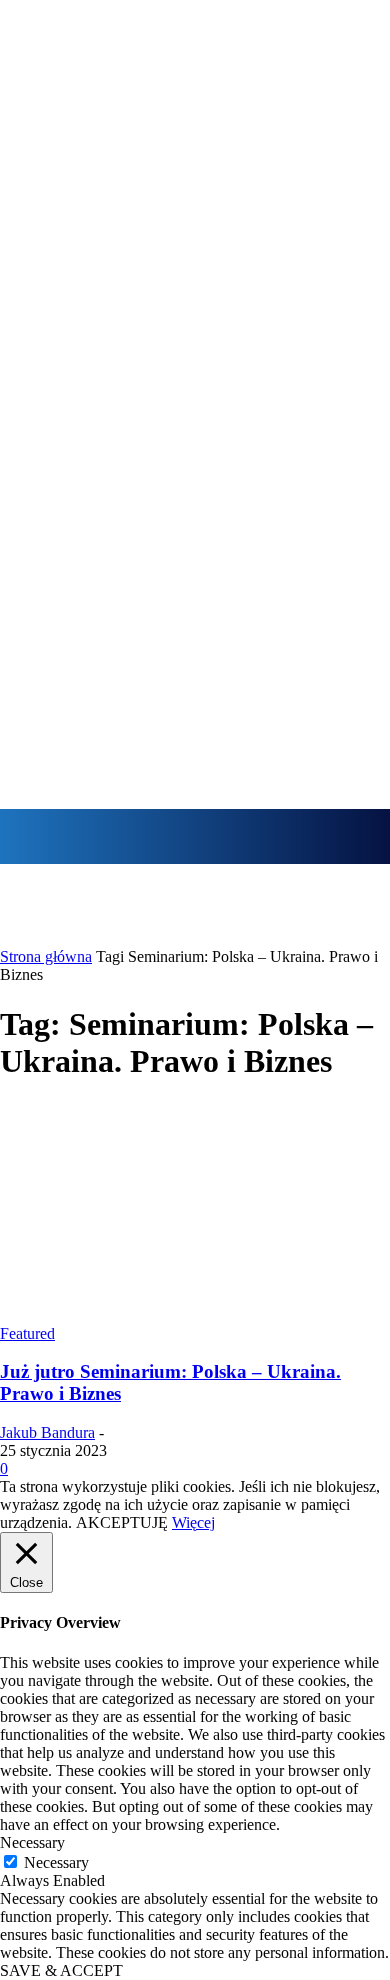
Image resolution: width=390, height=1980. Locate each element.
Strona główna (46, 956)
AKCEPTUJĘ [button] (122, 1522)
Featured (27, 1333)
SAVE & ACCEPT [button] (61, 1970)
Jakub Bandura (47, 1432)
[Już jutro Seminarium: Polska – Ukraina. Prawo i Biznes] (195, 1315)
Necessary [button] (32, 1842)
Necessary (56, 1862)
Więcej (193, 1522)
